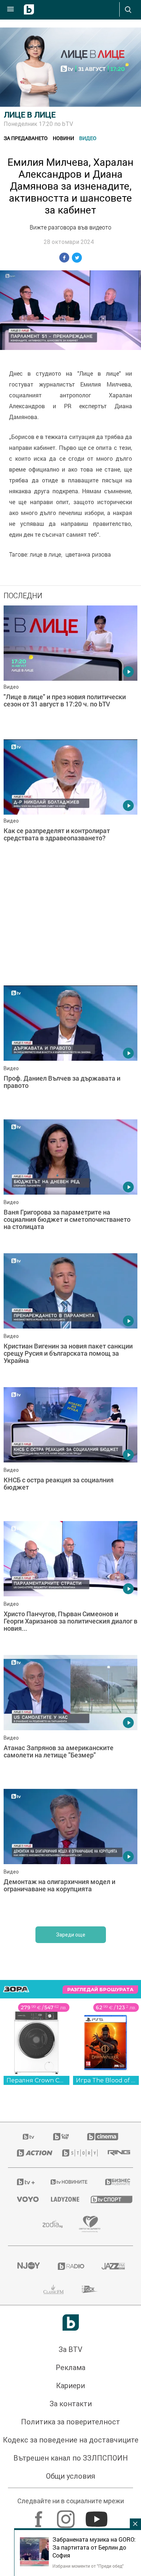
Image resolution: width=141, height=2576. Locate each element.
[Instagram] (67, 2516)
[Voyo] (25, 2199)
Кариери (70, 2386)
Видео (88, 138)
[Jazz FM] (113, 2266)
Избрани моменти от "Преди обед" (88, 2566)
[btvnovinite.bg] (69, 2182)
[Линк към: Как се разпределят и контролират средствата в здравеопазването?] (70, 805)
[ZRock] (90, 2289)
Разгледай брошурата (100, 1990)
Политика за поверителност (70, 2422)
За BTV (70, 2349)
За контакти (71, 2404)
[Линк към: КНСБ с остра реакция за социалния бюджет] (70, 1452)
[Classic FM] (54, 2289)
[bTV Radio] (71, 2266)
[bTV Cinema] (103, 2137)
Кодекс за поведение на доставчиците (71, 2440)
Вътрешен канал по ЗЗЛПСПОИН (71, 2458)
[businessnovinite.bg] (115, 2182)
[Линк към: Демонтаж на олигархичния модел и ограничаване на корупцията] (70, 1854)
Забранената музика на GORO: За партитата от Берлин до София (94, 2547)
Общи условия (70, 2476)
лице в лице (45, 554)
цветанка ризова (88, 554)
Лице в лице (30, 115)
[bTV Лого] (71, 2322)
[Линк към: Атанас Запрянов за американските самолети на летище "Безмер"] (70, 1720)
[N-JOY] (28, 2266)
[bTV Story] (76, 2153)
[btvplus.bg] (24, 2182)
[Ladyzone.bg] (62, 2199)
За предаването (26, 138)
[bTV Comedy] (61, 2137)
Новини (63, 138)
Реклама (70, 2368)
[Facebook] (40, 2516)
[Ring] (116, 2153)
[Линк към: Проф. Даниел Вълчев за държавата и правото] (70, 1051)
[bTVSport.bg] (107, 2199)
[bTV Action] (31, 2153)
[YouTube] (97, 2516)
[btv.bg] (29, 2137)
